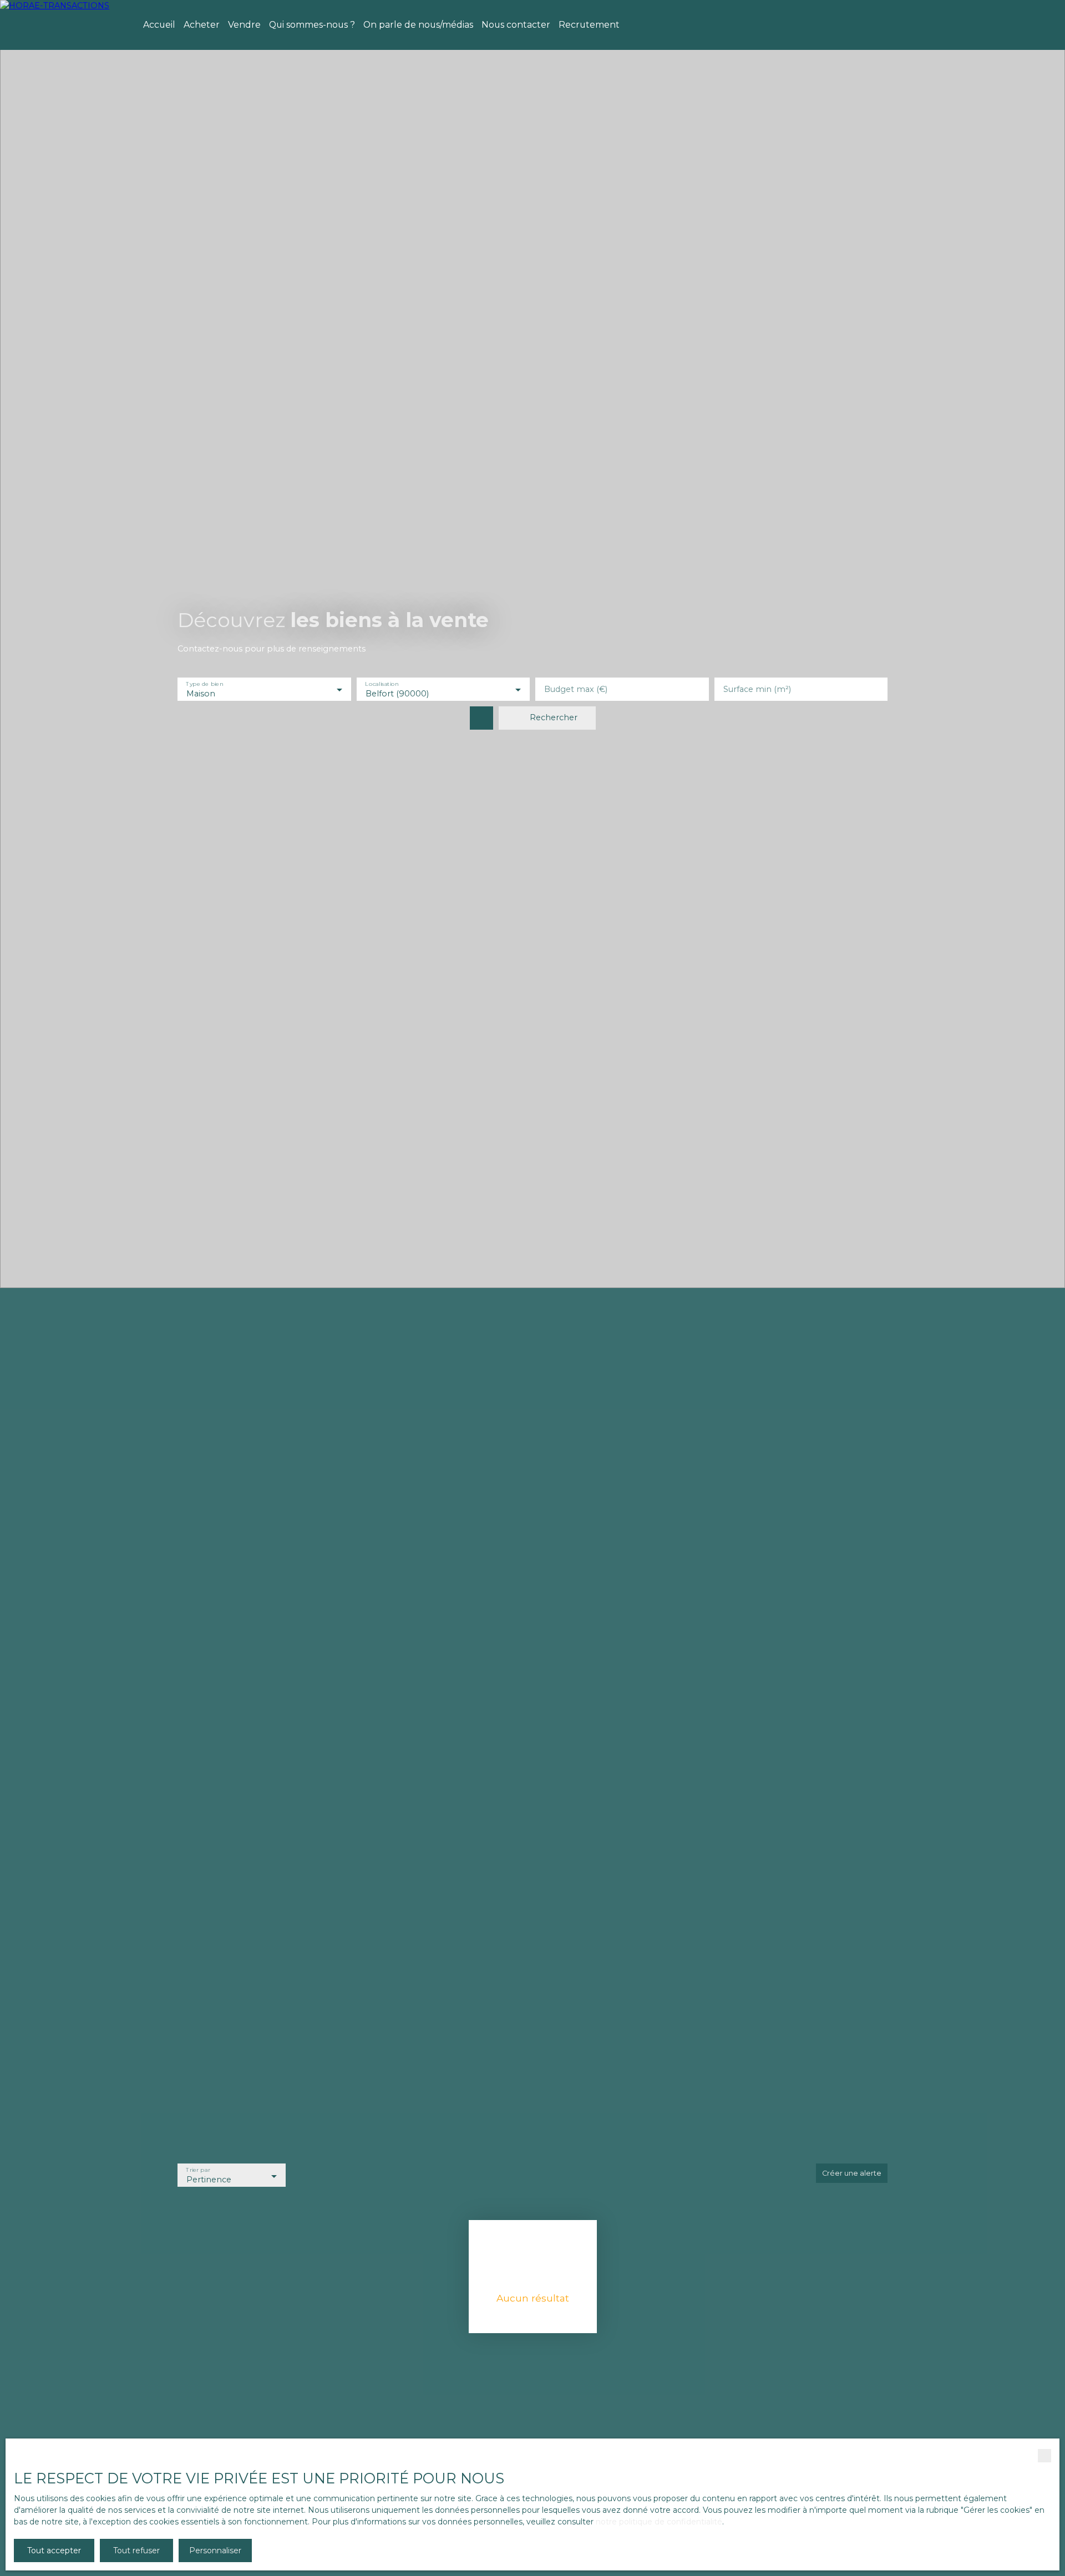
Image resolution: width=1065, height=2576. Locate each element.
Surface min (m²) (757, 689)
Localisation (382, 684)
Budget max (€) (576, 689)
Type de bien (204, 684)
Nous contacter (516, 25)
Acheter (202, 25)
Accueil (159, 25)
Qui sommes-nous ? (312, 25)
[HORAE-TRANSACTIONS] (64, 25)
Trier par (198, 2170)
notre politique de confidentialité (659, 2522)
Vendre (244, 25)
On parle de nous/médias (418, 25)
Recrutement (589, 25)
